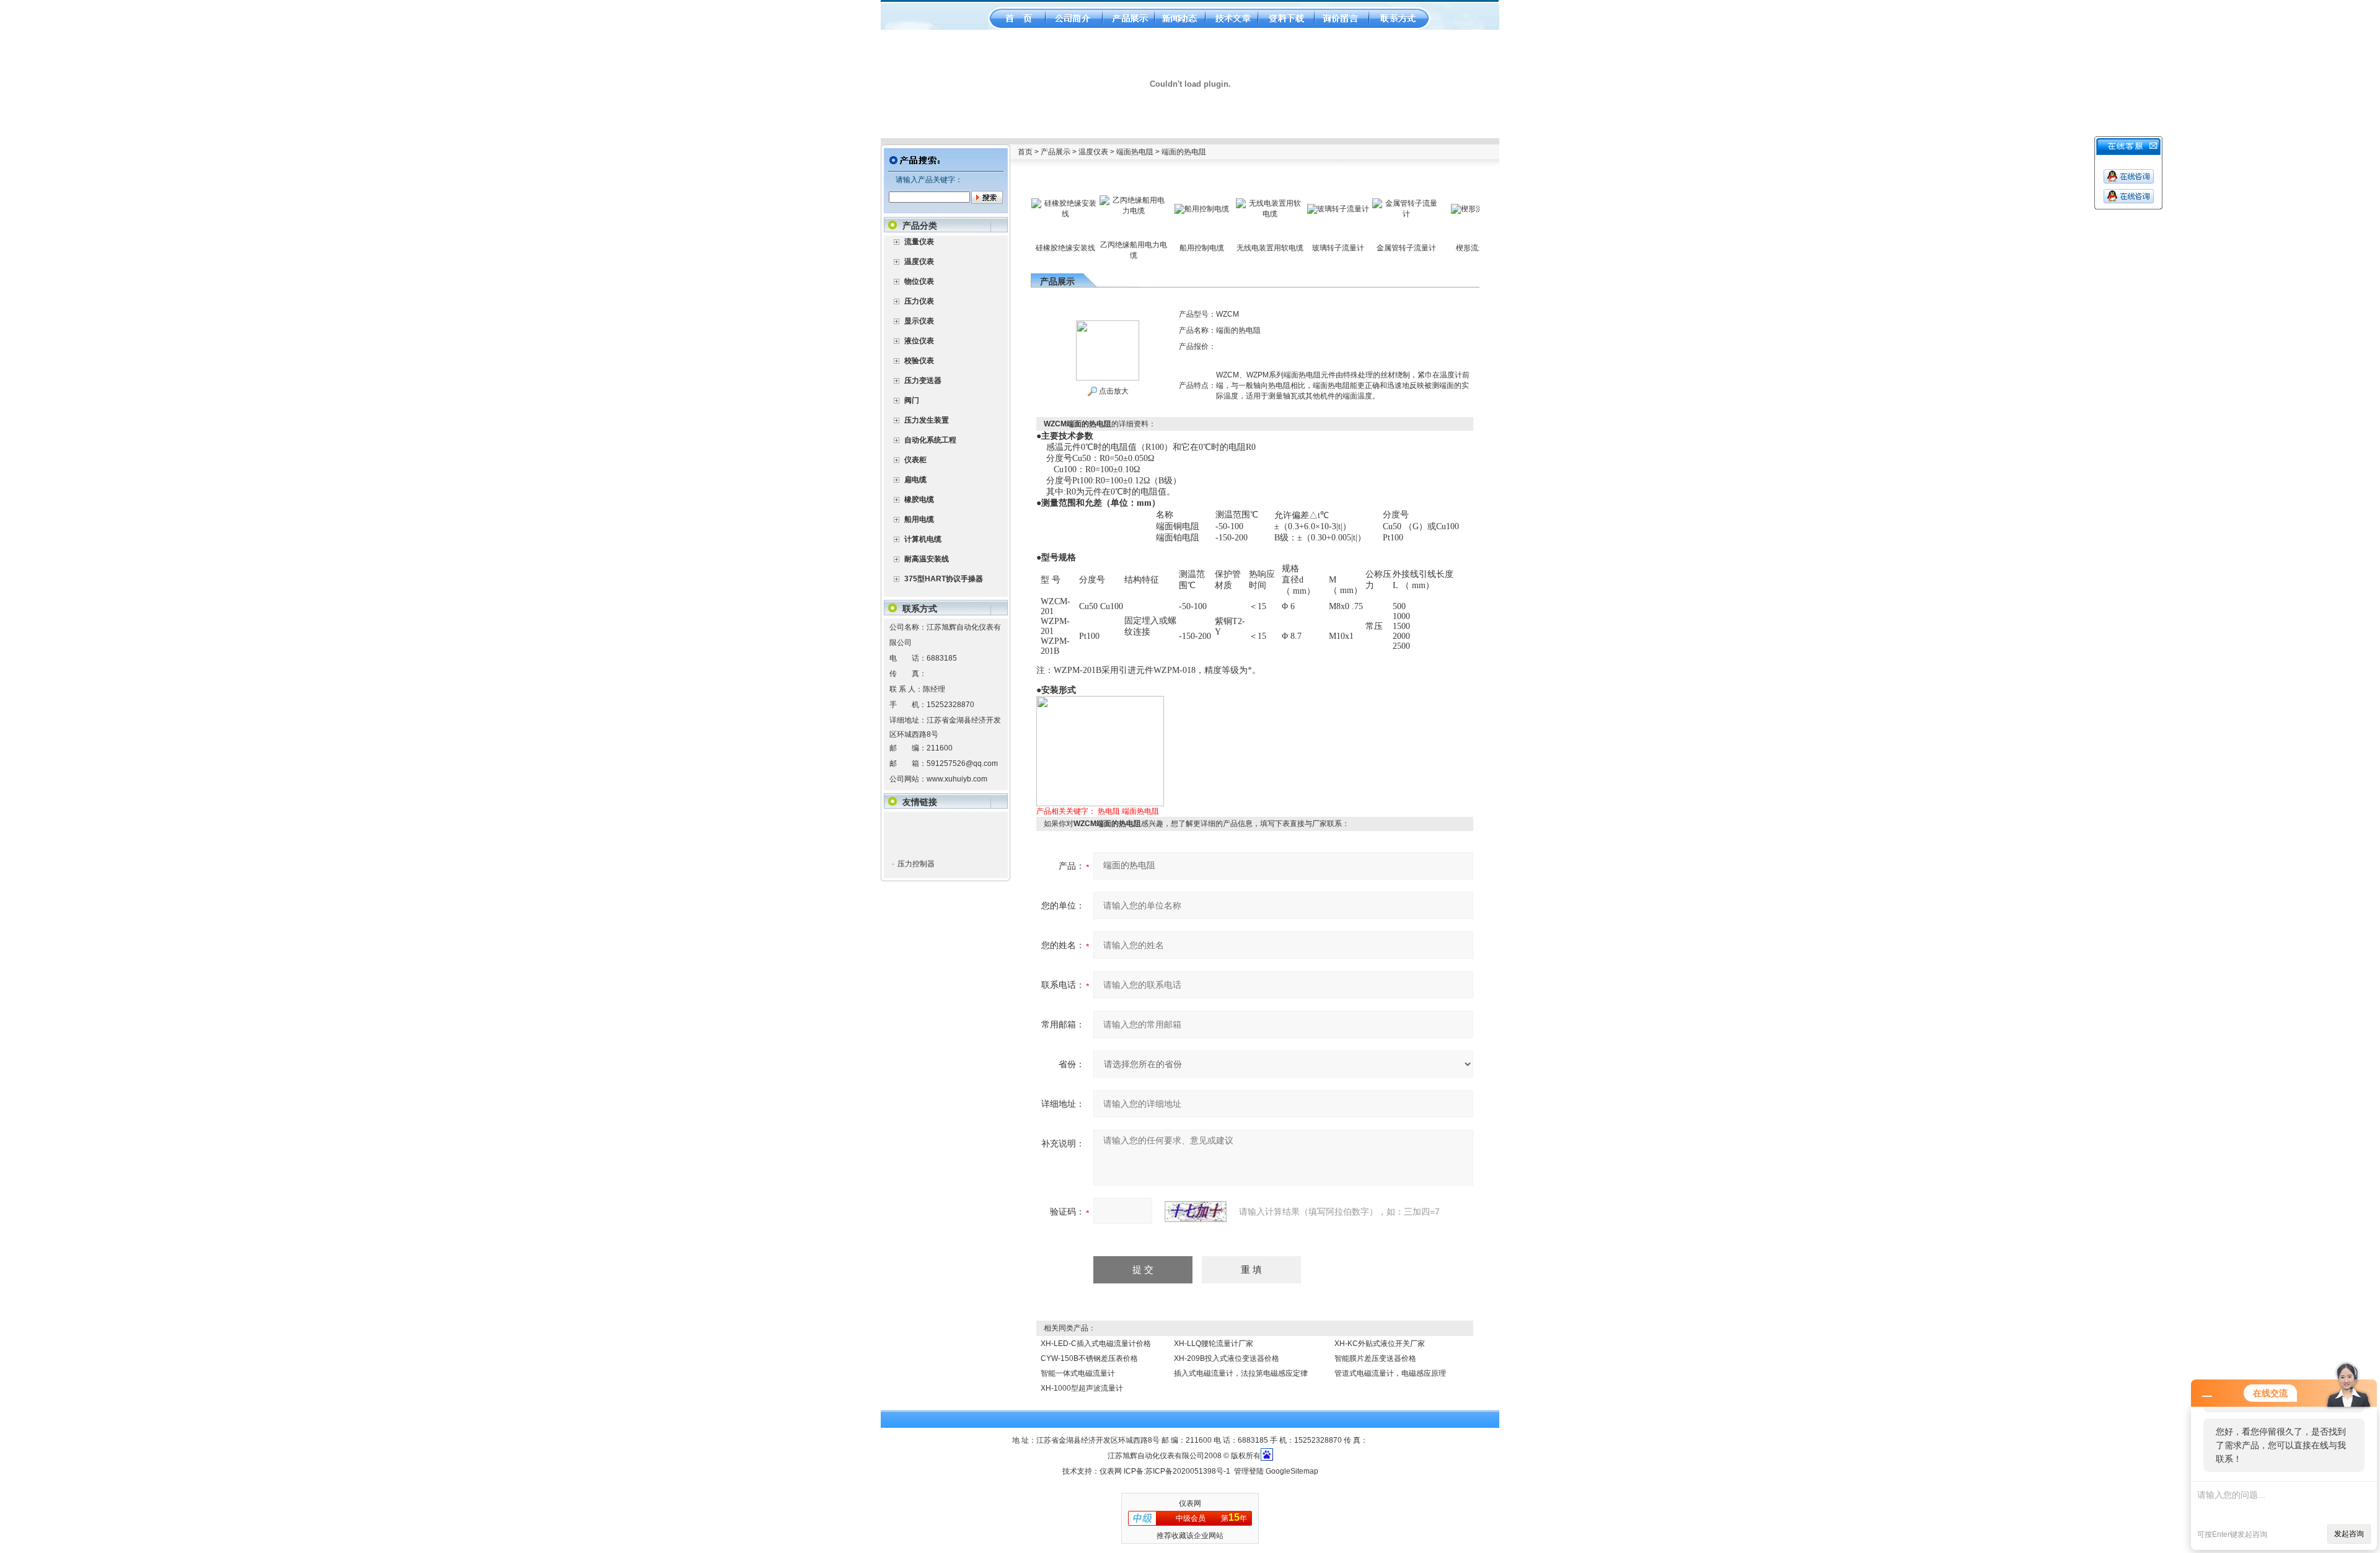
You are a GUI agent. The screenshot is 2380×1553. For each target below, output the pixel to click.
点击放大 (1113, 391)
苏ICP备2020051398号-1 (1188, 1471)
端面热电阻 (1135, 152)
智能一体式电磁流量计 (1078, 1373)
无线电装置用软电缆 (1219, 248)
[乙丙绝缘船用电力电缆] (1083, 200)
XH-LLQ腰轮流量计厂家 (1214, 1344)
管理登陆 (1249, 1471)
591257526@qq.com (962, 763)
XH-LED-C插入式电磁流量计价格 (1096, 1344)
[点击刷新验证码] (1196, 1212)
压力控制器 (915, 834)
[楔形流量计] (1424, 208)
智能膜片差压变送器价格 (1375, 1358)
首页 (1025, 152)
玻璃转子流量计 (1287, 248)
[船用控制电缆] (1151, 208)
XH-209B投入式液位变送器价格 (1227, 1358)
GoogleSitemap (1292, 1471)
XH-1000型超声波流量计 (1082, 1388)
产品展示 (1056, 152)
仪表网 (1111, 1471)
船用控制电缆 (1151, 248)
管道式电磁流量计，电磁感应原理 (1390, 1373)
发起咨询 (2349, 1534)
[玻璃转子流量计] (1287, 208)
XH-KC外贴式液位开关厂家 (1380, 1344)
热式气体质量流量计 (930, 852)
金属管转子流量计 (1355, 248)
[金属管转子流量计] (1355, 203)
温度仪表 (1093, 152)
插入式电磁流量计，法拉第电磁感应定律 (1241, 1373)
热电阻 (1109, 811)
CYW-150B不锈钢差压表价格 (1089, 1358)
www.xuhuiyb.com (957, 779)
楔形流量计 (915, 870)
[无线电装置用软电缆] (1219, 203)
